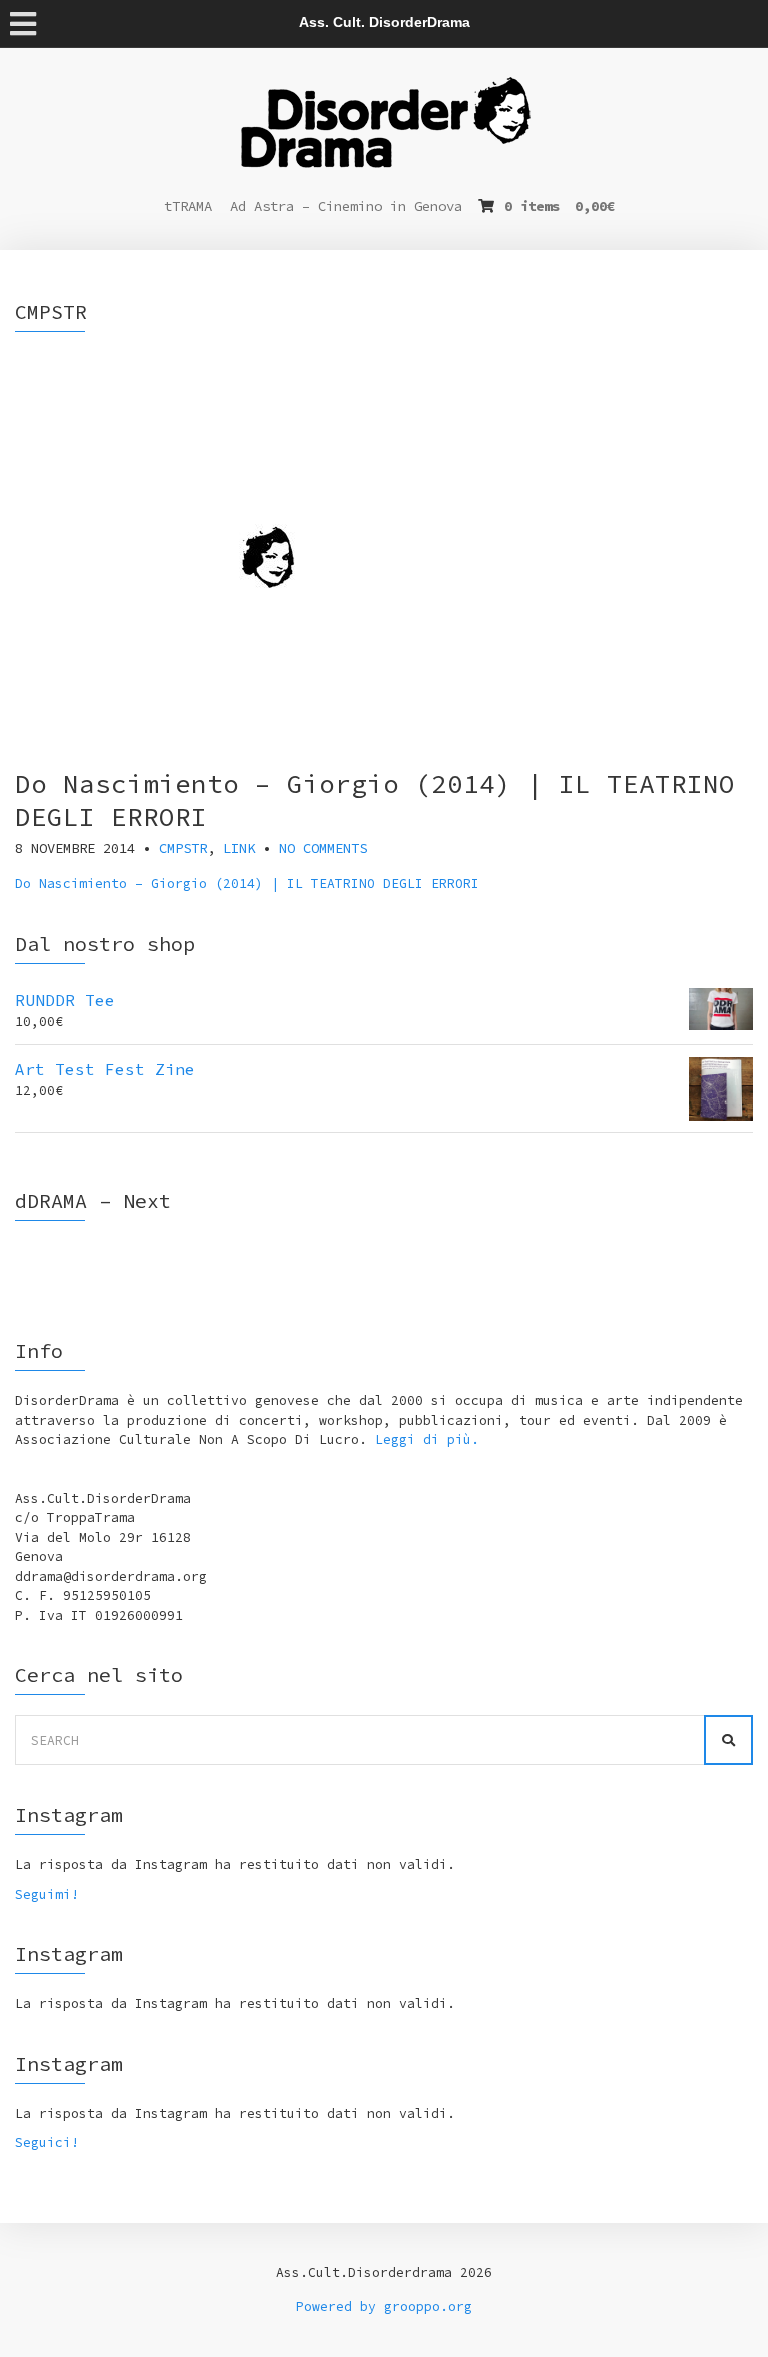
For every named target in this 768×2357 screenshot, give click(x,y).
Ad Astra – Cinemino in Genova (346, 206)
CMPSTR (183, 848)
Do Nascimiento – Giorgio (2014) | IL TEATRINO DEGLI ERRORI (247, 883)
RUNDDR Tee (65, 1000)
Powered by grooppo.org (384, 2306)
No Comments (323, 848)
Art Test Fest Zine (105, 1069)
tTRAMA (188, 206)
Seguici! (47, 2142)
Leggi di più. (427, 1439)
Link (239, 848)
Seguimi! (47, 1894)
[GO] (728, 1740)
